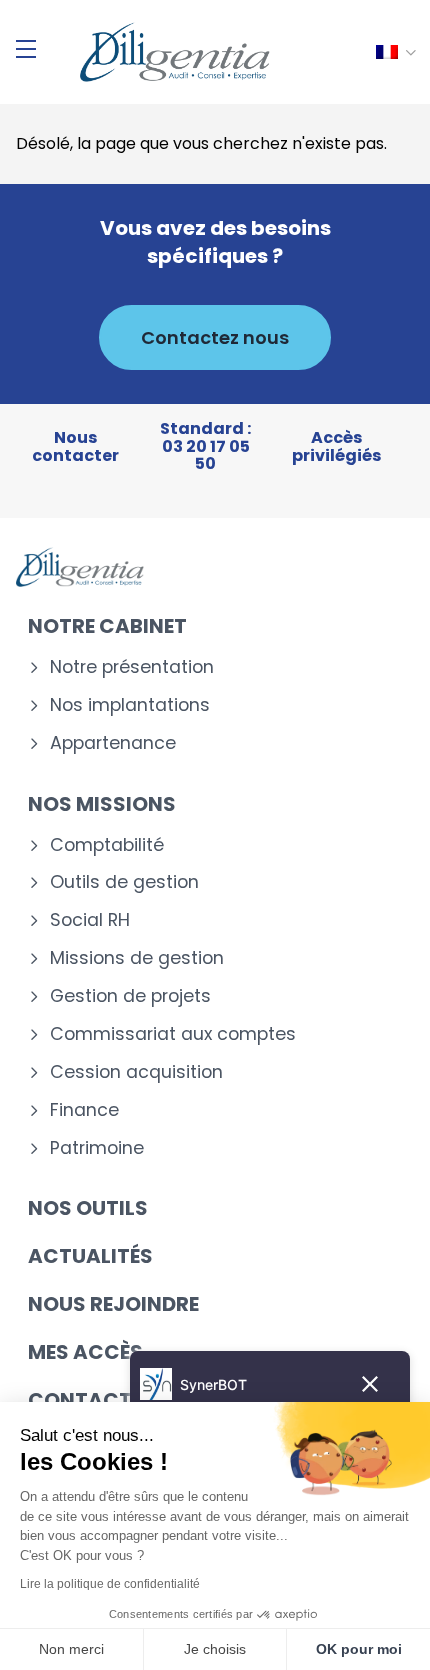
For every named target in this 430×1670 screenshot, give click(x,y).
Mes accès (85, 1352)
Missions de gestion (137, 958)
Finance (84, 1110)
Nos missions (102, 804)
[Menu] (26, 49)
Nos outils (88, 1208)
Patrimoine (97, 1148)
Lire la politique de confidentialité (110, 1584)
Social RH (90, 920)
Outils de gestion (124, 882)
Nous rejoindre (113, 1304)
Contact (80, 1400)
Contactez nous (215, 337)
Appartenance (113, 743)
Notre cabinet (107, 626)
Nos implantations (130, 705)
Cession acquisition (136, 1072)
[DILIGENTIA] (175, 52)
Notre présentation (132, 667)
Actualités (90, 1256)
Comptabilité (107, 845)
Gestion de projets (130, 996)
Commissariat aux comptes (173, 1034)
